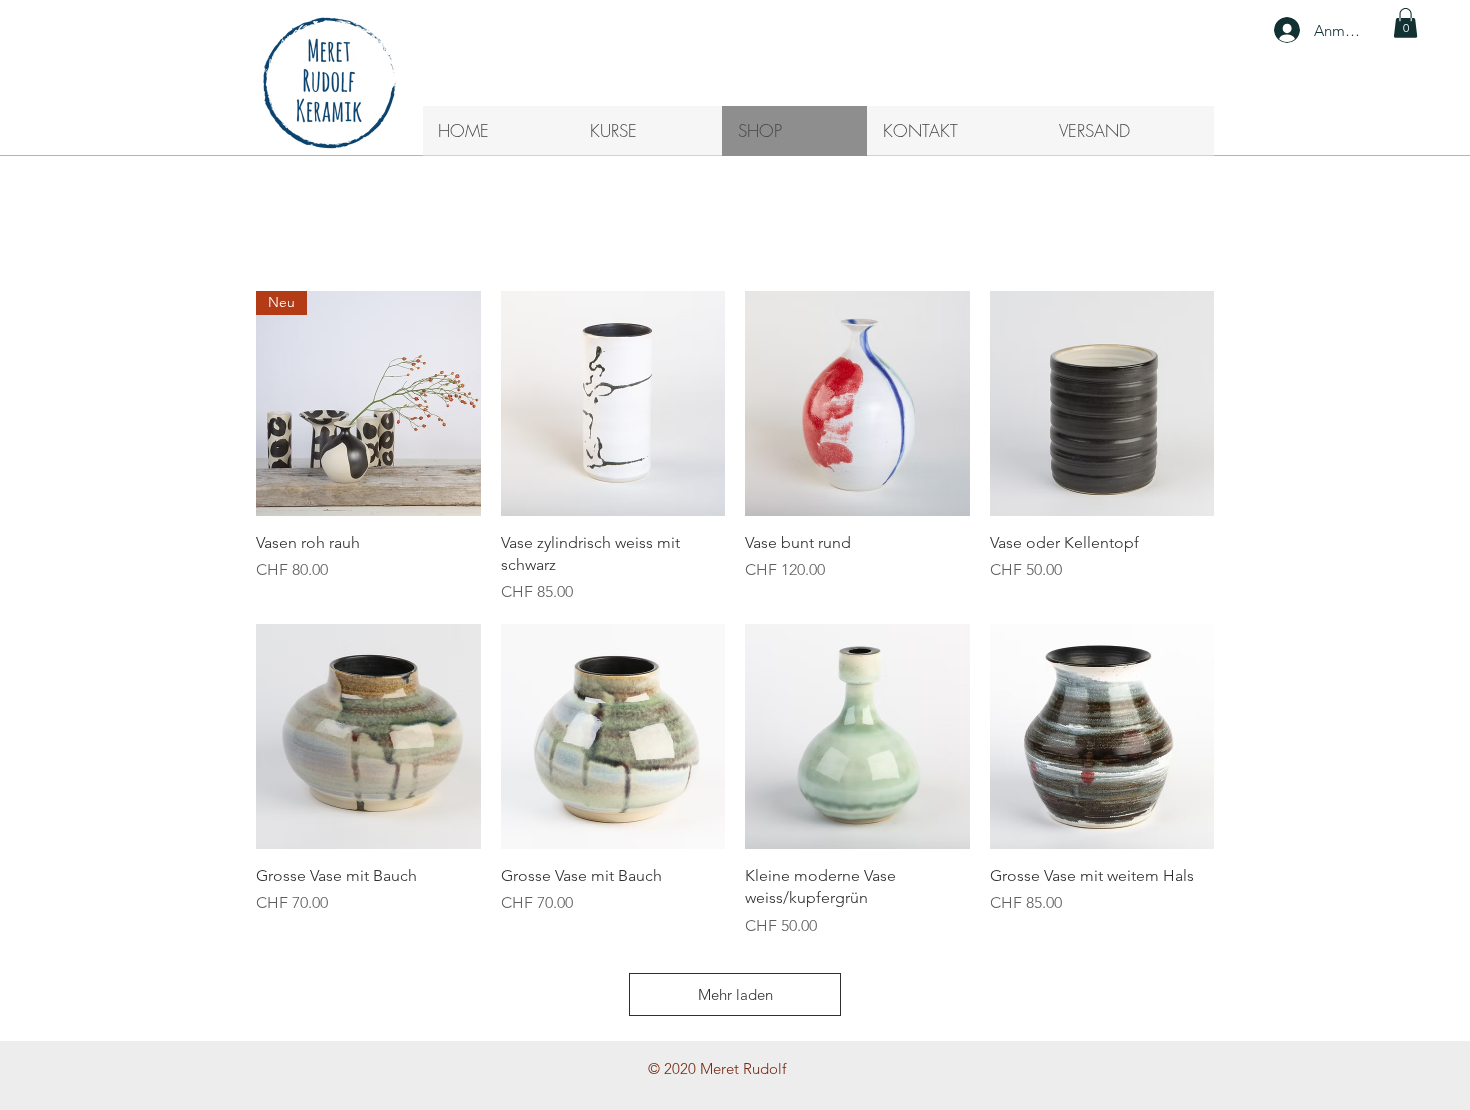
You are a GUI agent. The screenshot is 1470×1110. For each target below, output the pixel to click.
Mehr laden (735, 994)
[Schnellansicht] (613, 403)
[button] (1405, 23)
